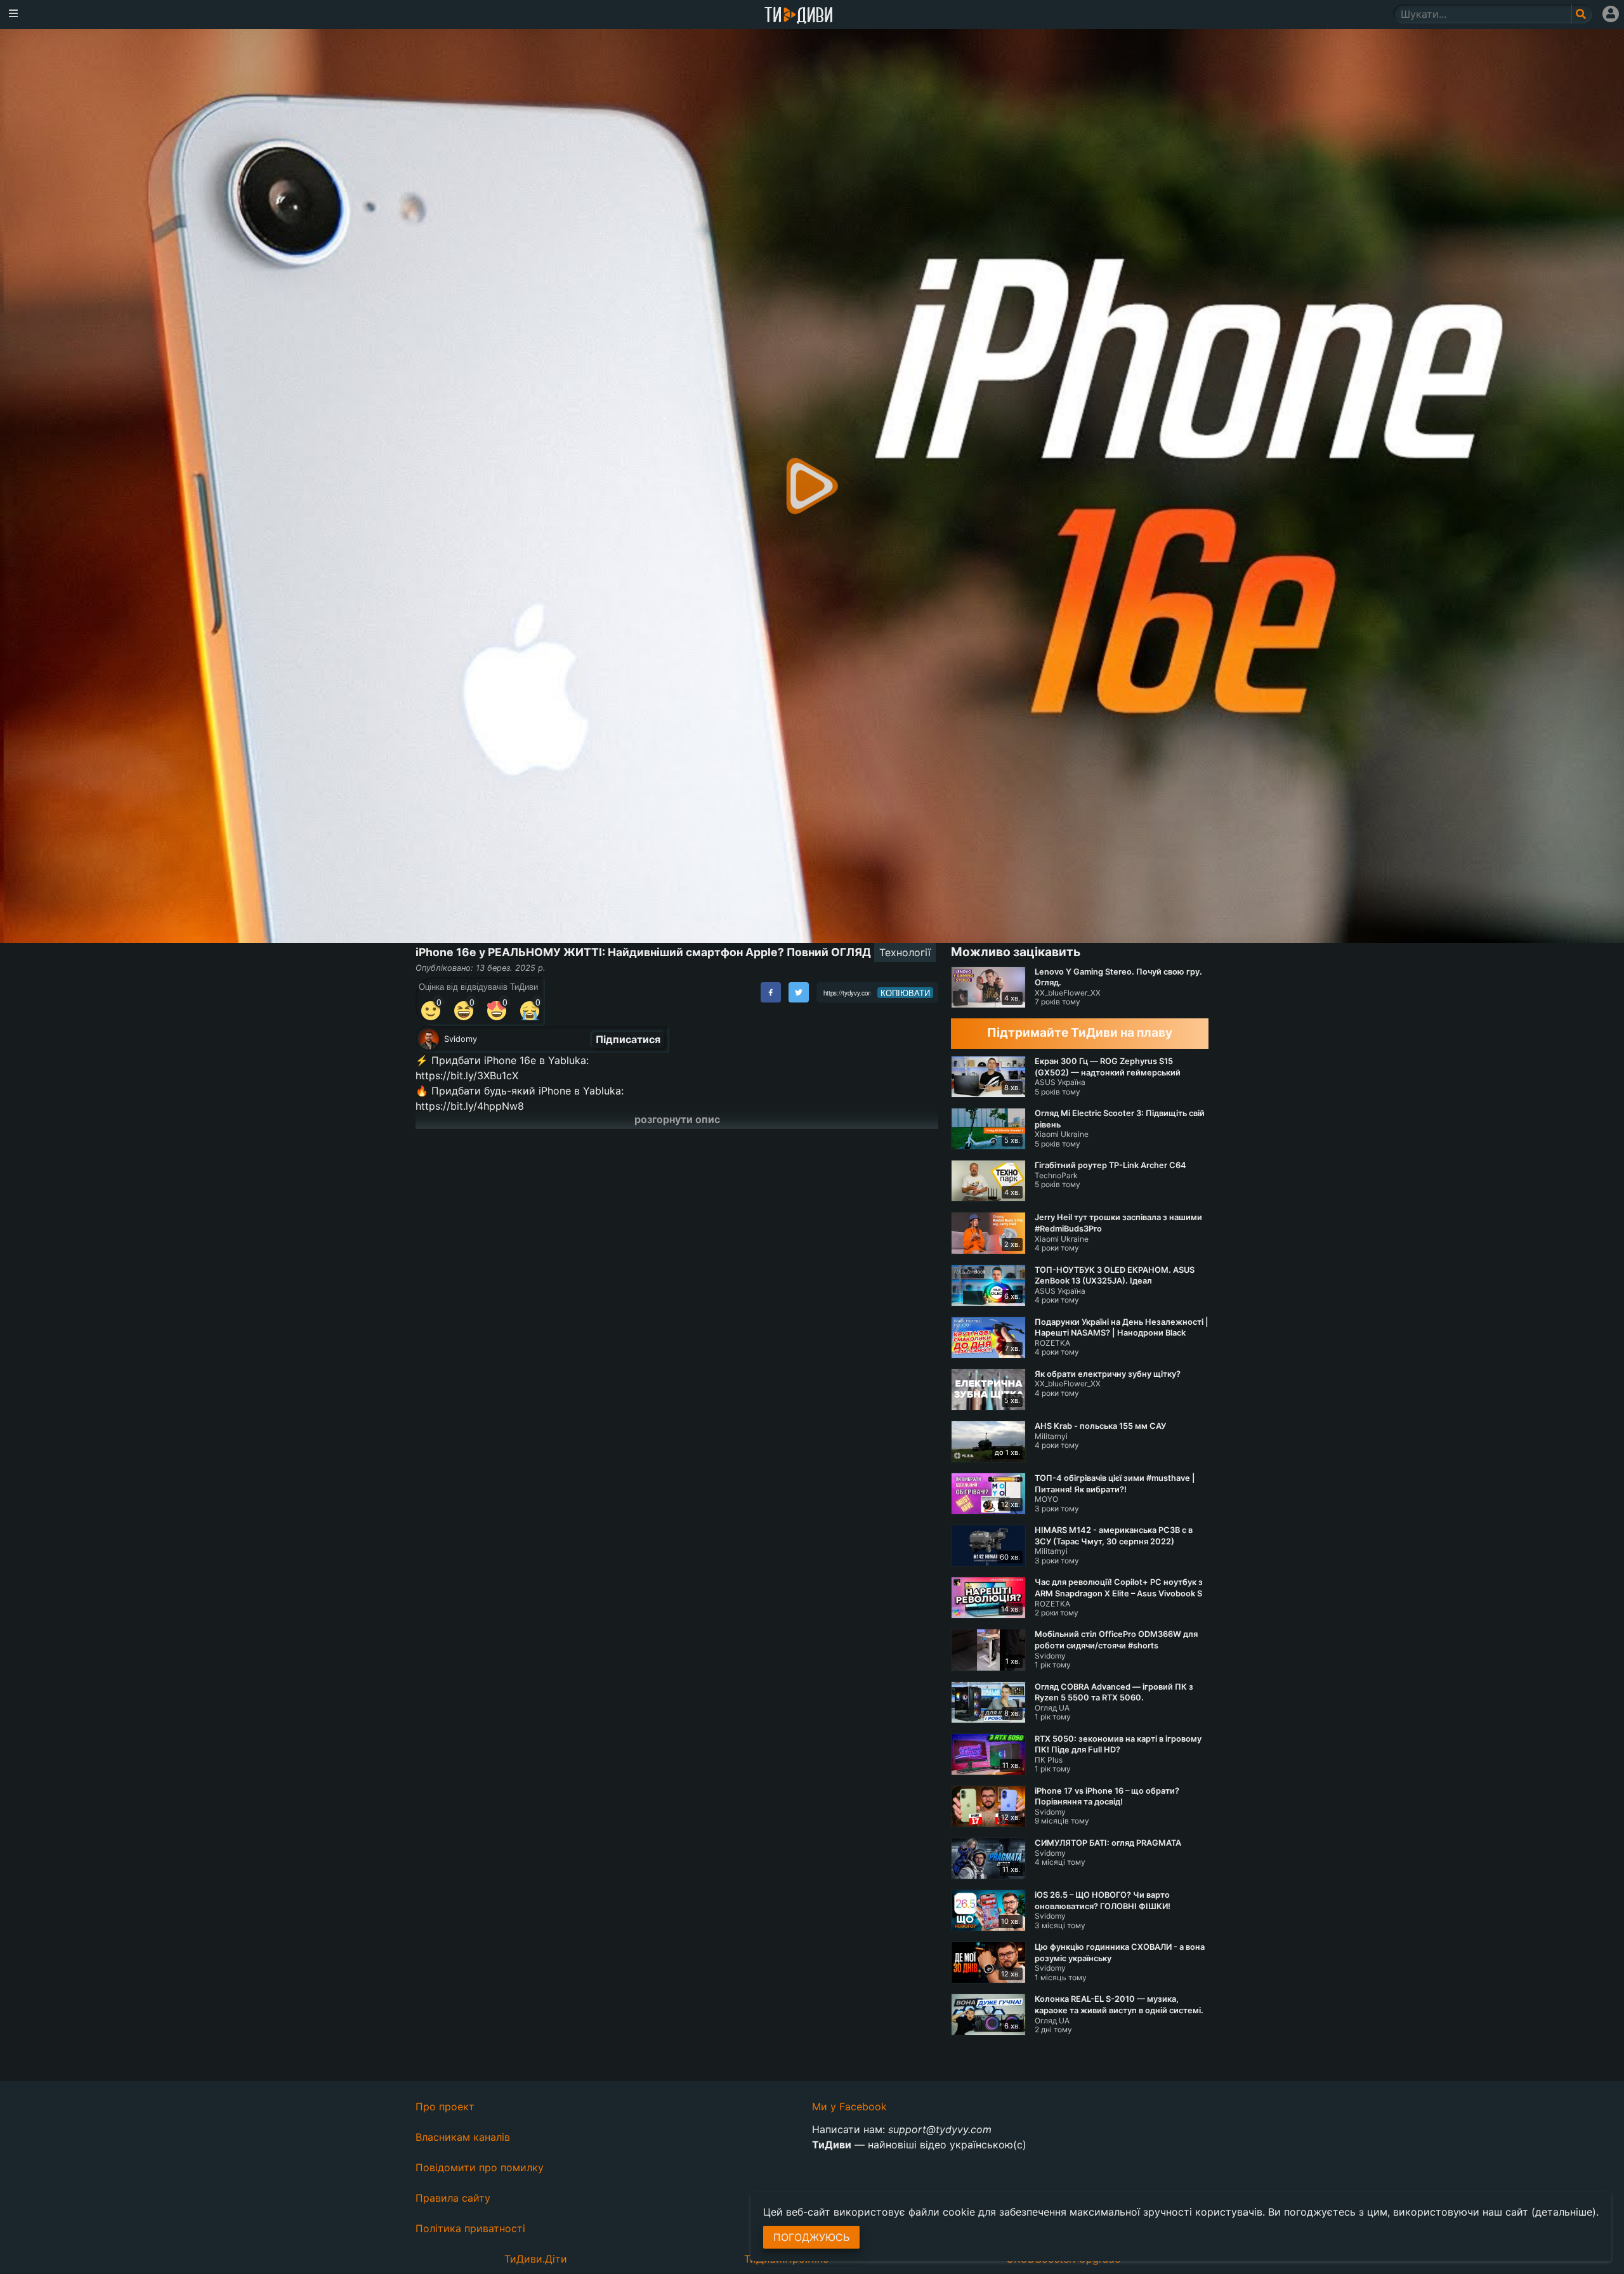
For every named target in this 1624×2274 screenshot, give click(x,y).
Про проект (445, 2106)
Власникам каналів (463, 2137)
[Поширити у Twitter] (799, 992)
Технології (905, 952)
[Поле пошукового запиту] (1582, 14)
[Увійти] (1611, 14)
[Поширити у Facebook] (771, 992)
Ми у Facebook (849, 2106)
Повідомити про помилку (480, 2167)
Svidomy (461, 1039)
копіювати (905, 993)
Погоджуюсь (811, 2237)
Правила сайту (453, 2198)
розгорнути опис (677, 1119)
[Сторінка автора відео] (429, 1039)
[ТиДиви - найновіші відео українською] (799, 16)
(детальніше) (1564, 2212)
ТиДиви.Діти (536, 2259)
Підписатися (628, 1039)
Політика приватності (470, 2228)
